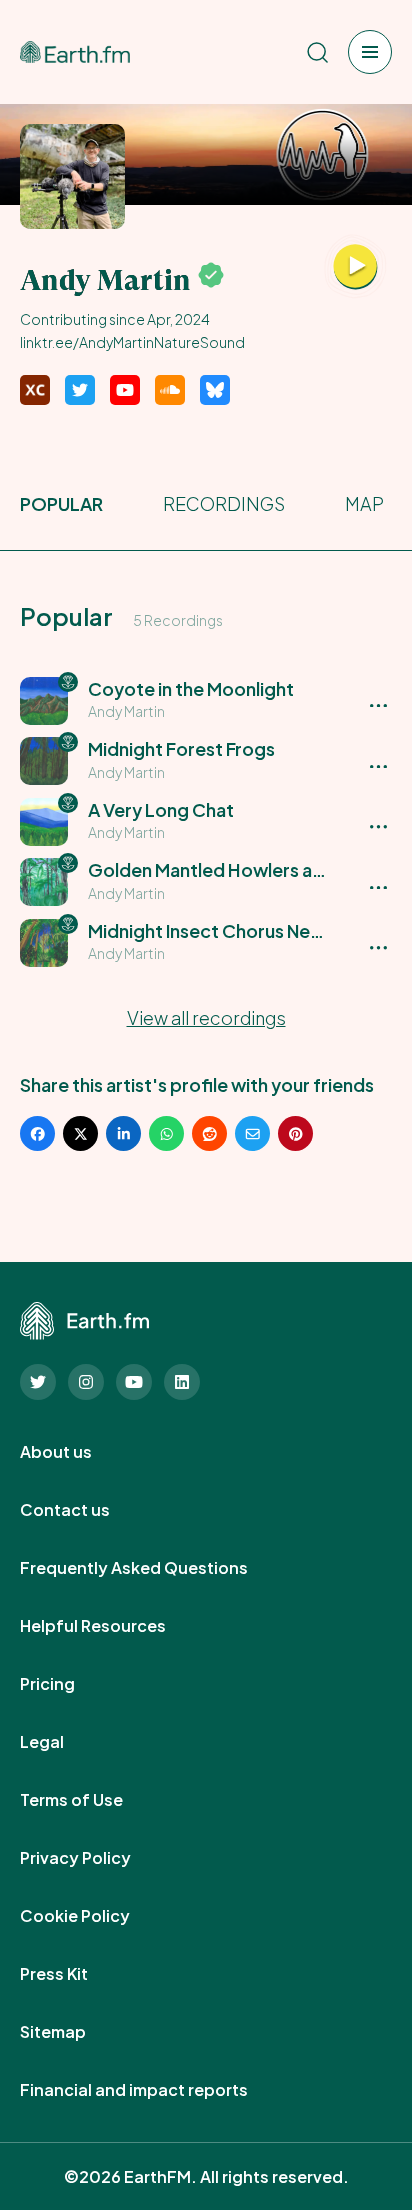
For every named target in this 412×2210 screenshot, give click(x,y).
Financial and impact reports (156, 2090)
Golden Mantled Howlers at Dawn (229, 869)
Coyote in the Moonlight (191, 688)
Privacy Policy (97, 1858)
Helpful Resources (115, 1626)
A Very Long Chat (161, 809)
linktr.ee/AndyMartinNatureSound (132, 342)
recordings (224, 503)
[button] (206, 700)
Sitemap (75, 2032)
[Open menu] (370, 52)
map (364, 503)
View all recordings (206, 1017)
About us (78, 1452)
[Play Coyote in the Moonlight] (355, 266)
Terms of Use (93, 1800)
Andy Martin (126, 711)
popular (61, 503)
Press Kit (76, 1974)
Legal (64, 1742)
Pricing (69, 1684)
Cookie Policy (97, 1916)
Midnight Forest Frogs (181, 748)
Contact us (87, 1510)
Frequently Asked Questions (156, 1568)
